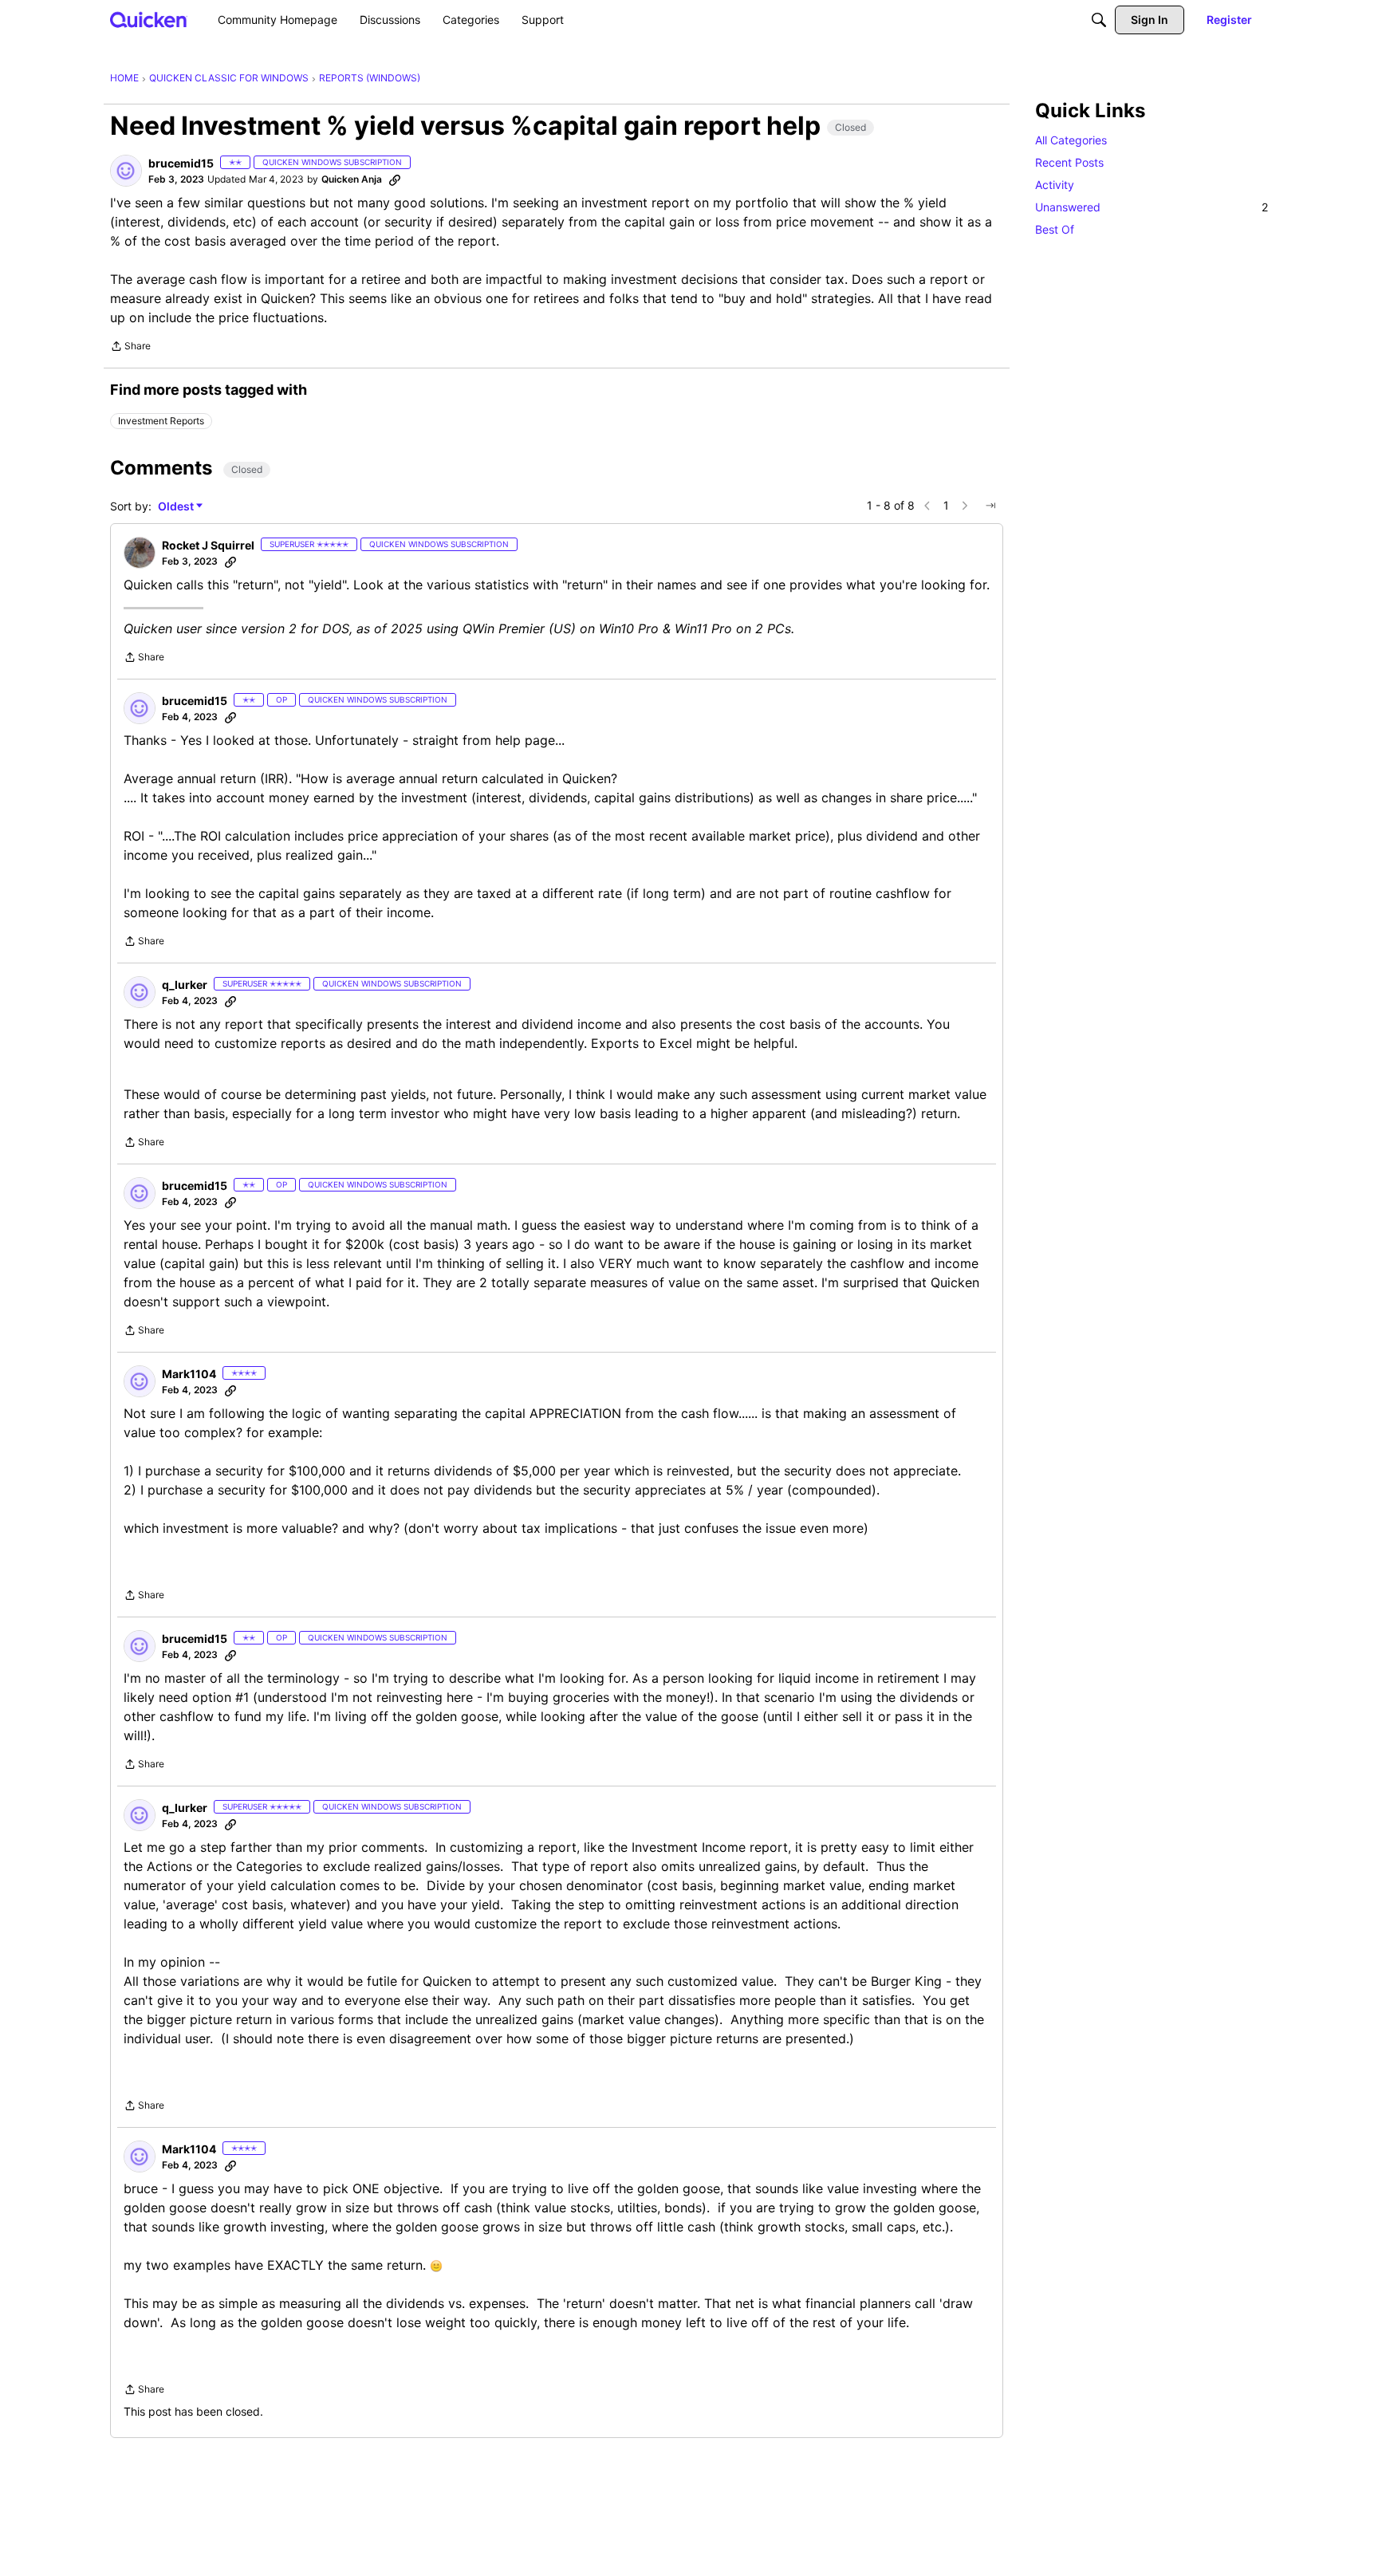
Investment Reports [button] (161, 421)
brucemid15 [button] (181, 163)
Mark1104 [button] (189, 1374)
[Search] (1099, 20)
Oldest (177, 507)
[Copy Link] (395, 179)
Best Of (1055, 229)
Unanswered (1152, 207)
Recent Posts (1069, 162)
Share (130, 348)
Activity (1055, 185)
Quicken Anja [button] (352, 179)
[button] (126, 171)
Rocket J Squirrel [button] (208, 545)
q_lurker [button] (185, 985)
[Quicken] (149, 20)
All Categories (1071, 140)
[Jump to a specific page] (990, 506)
